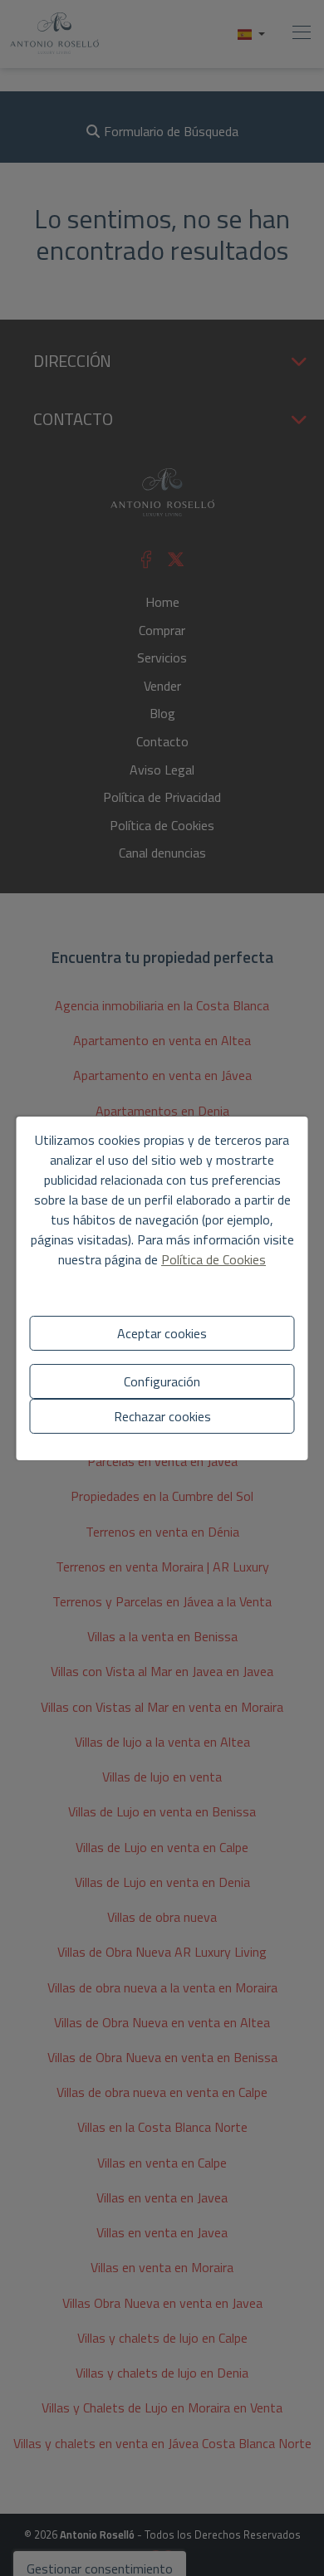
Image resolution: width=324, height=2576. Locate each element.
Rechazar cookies (162, 1416)
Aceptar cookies (162, 1333)
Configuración (162, 1381)
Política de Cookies (214, 1259)
